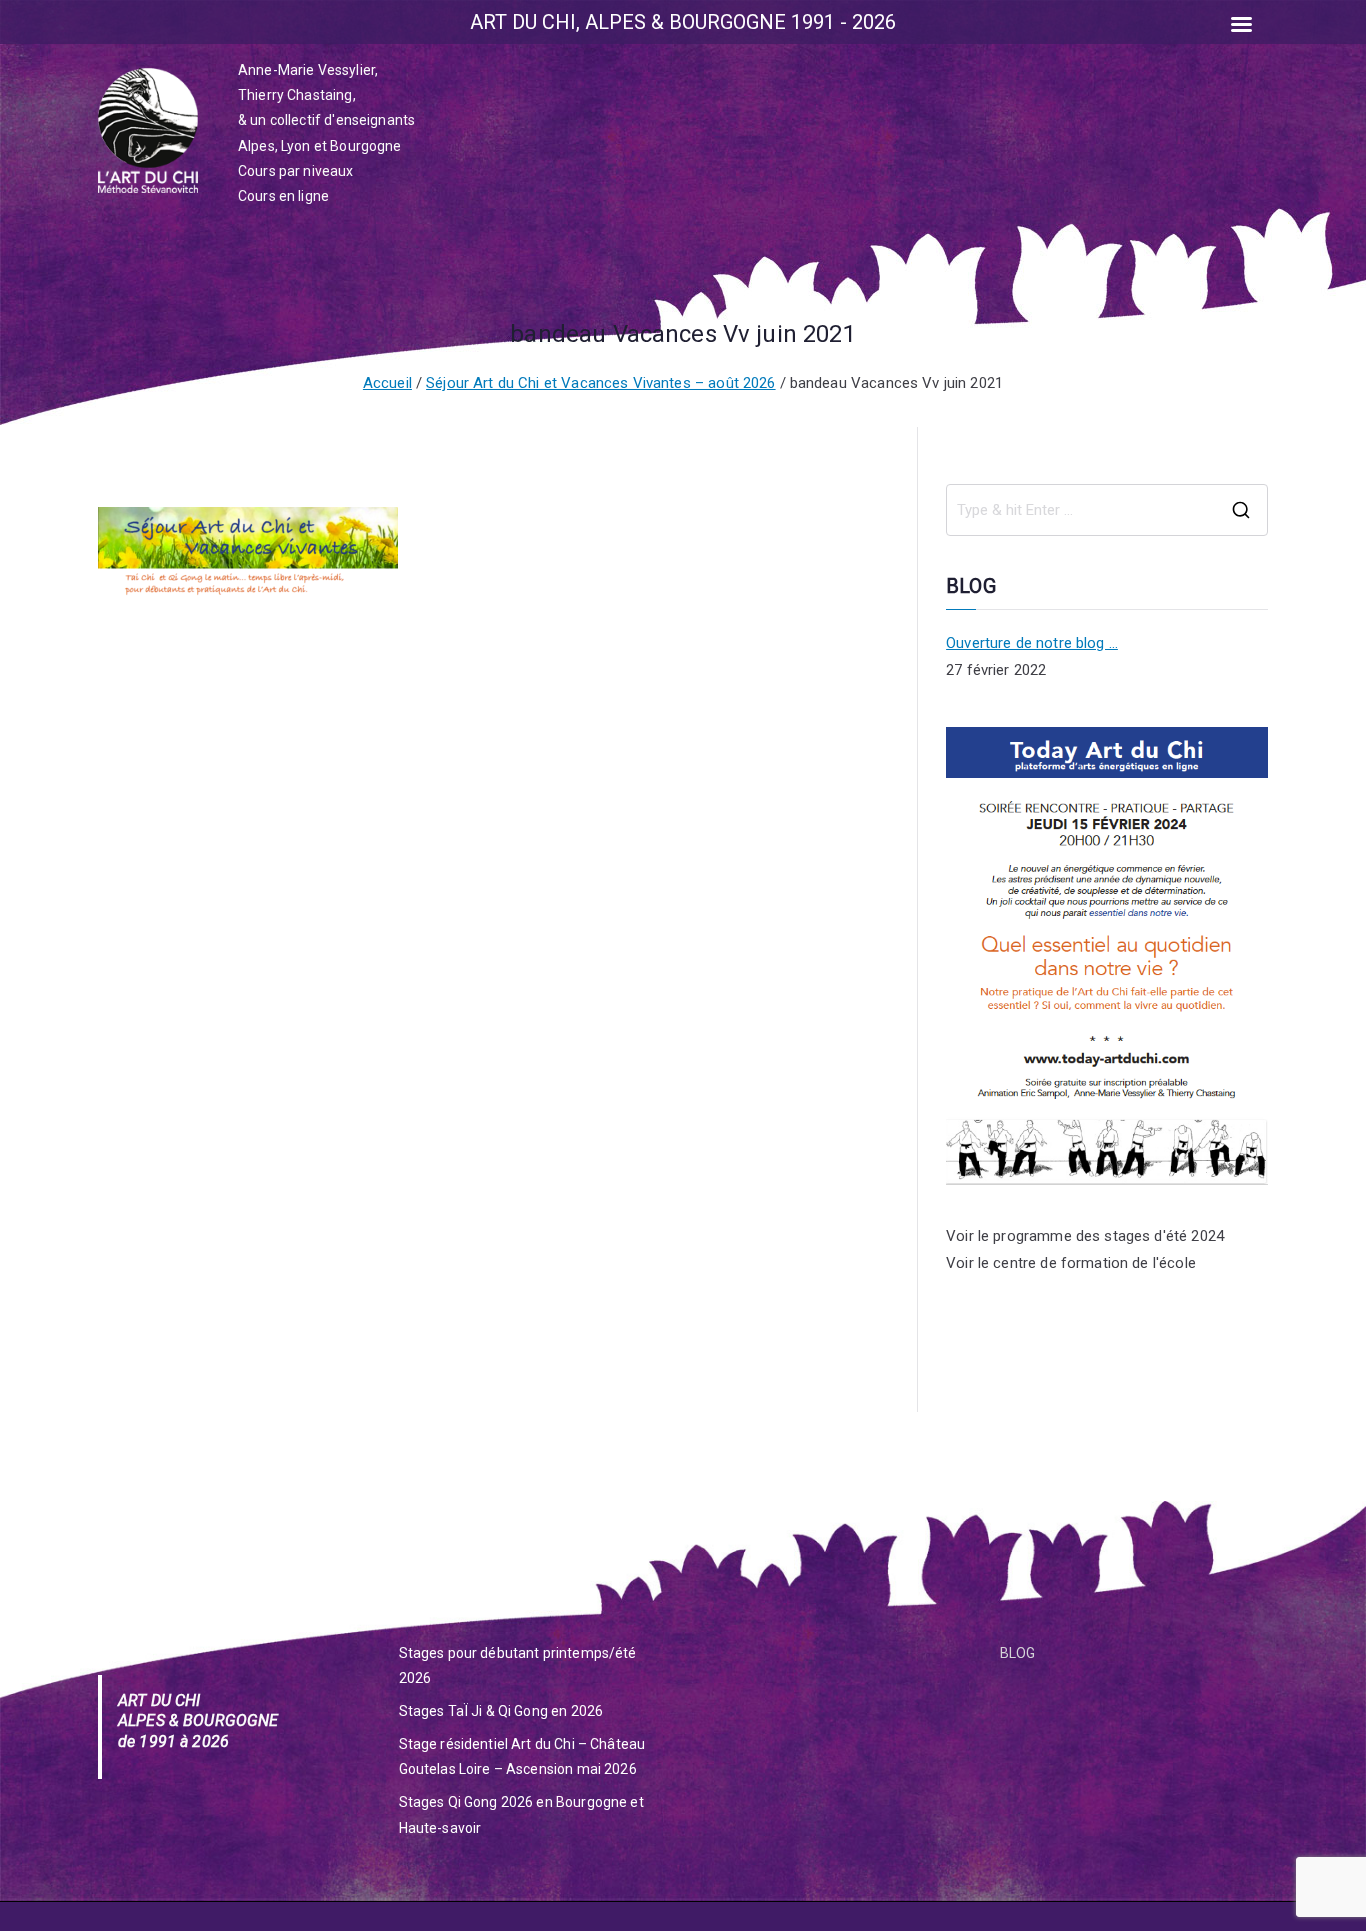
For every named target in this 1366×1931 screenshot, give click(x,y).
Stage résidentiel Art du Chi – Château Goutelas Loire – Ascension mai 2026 (522, 1756)
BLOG (1018, 1653)
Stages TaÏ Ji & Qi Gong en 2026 (501, 1711)
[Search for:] (1107, 510)
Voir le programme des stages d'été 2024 (1085, 1236)
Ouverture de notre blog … (1032, 643)
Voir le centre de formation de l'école (1071, 1263)
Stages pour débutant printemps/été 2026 (518, 1665)
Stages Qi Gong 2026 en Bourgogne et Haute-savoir (521, 1814)
